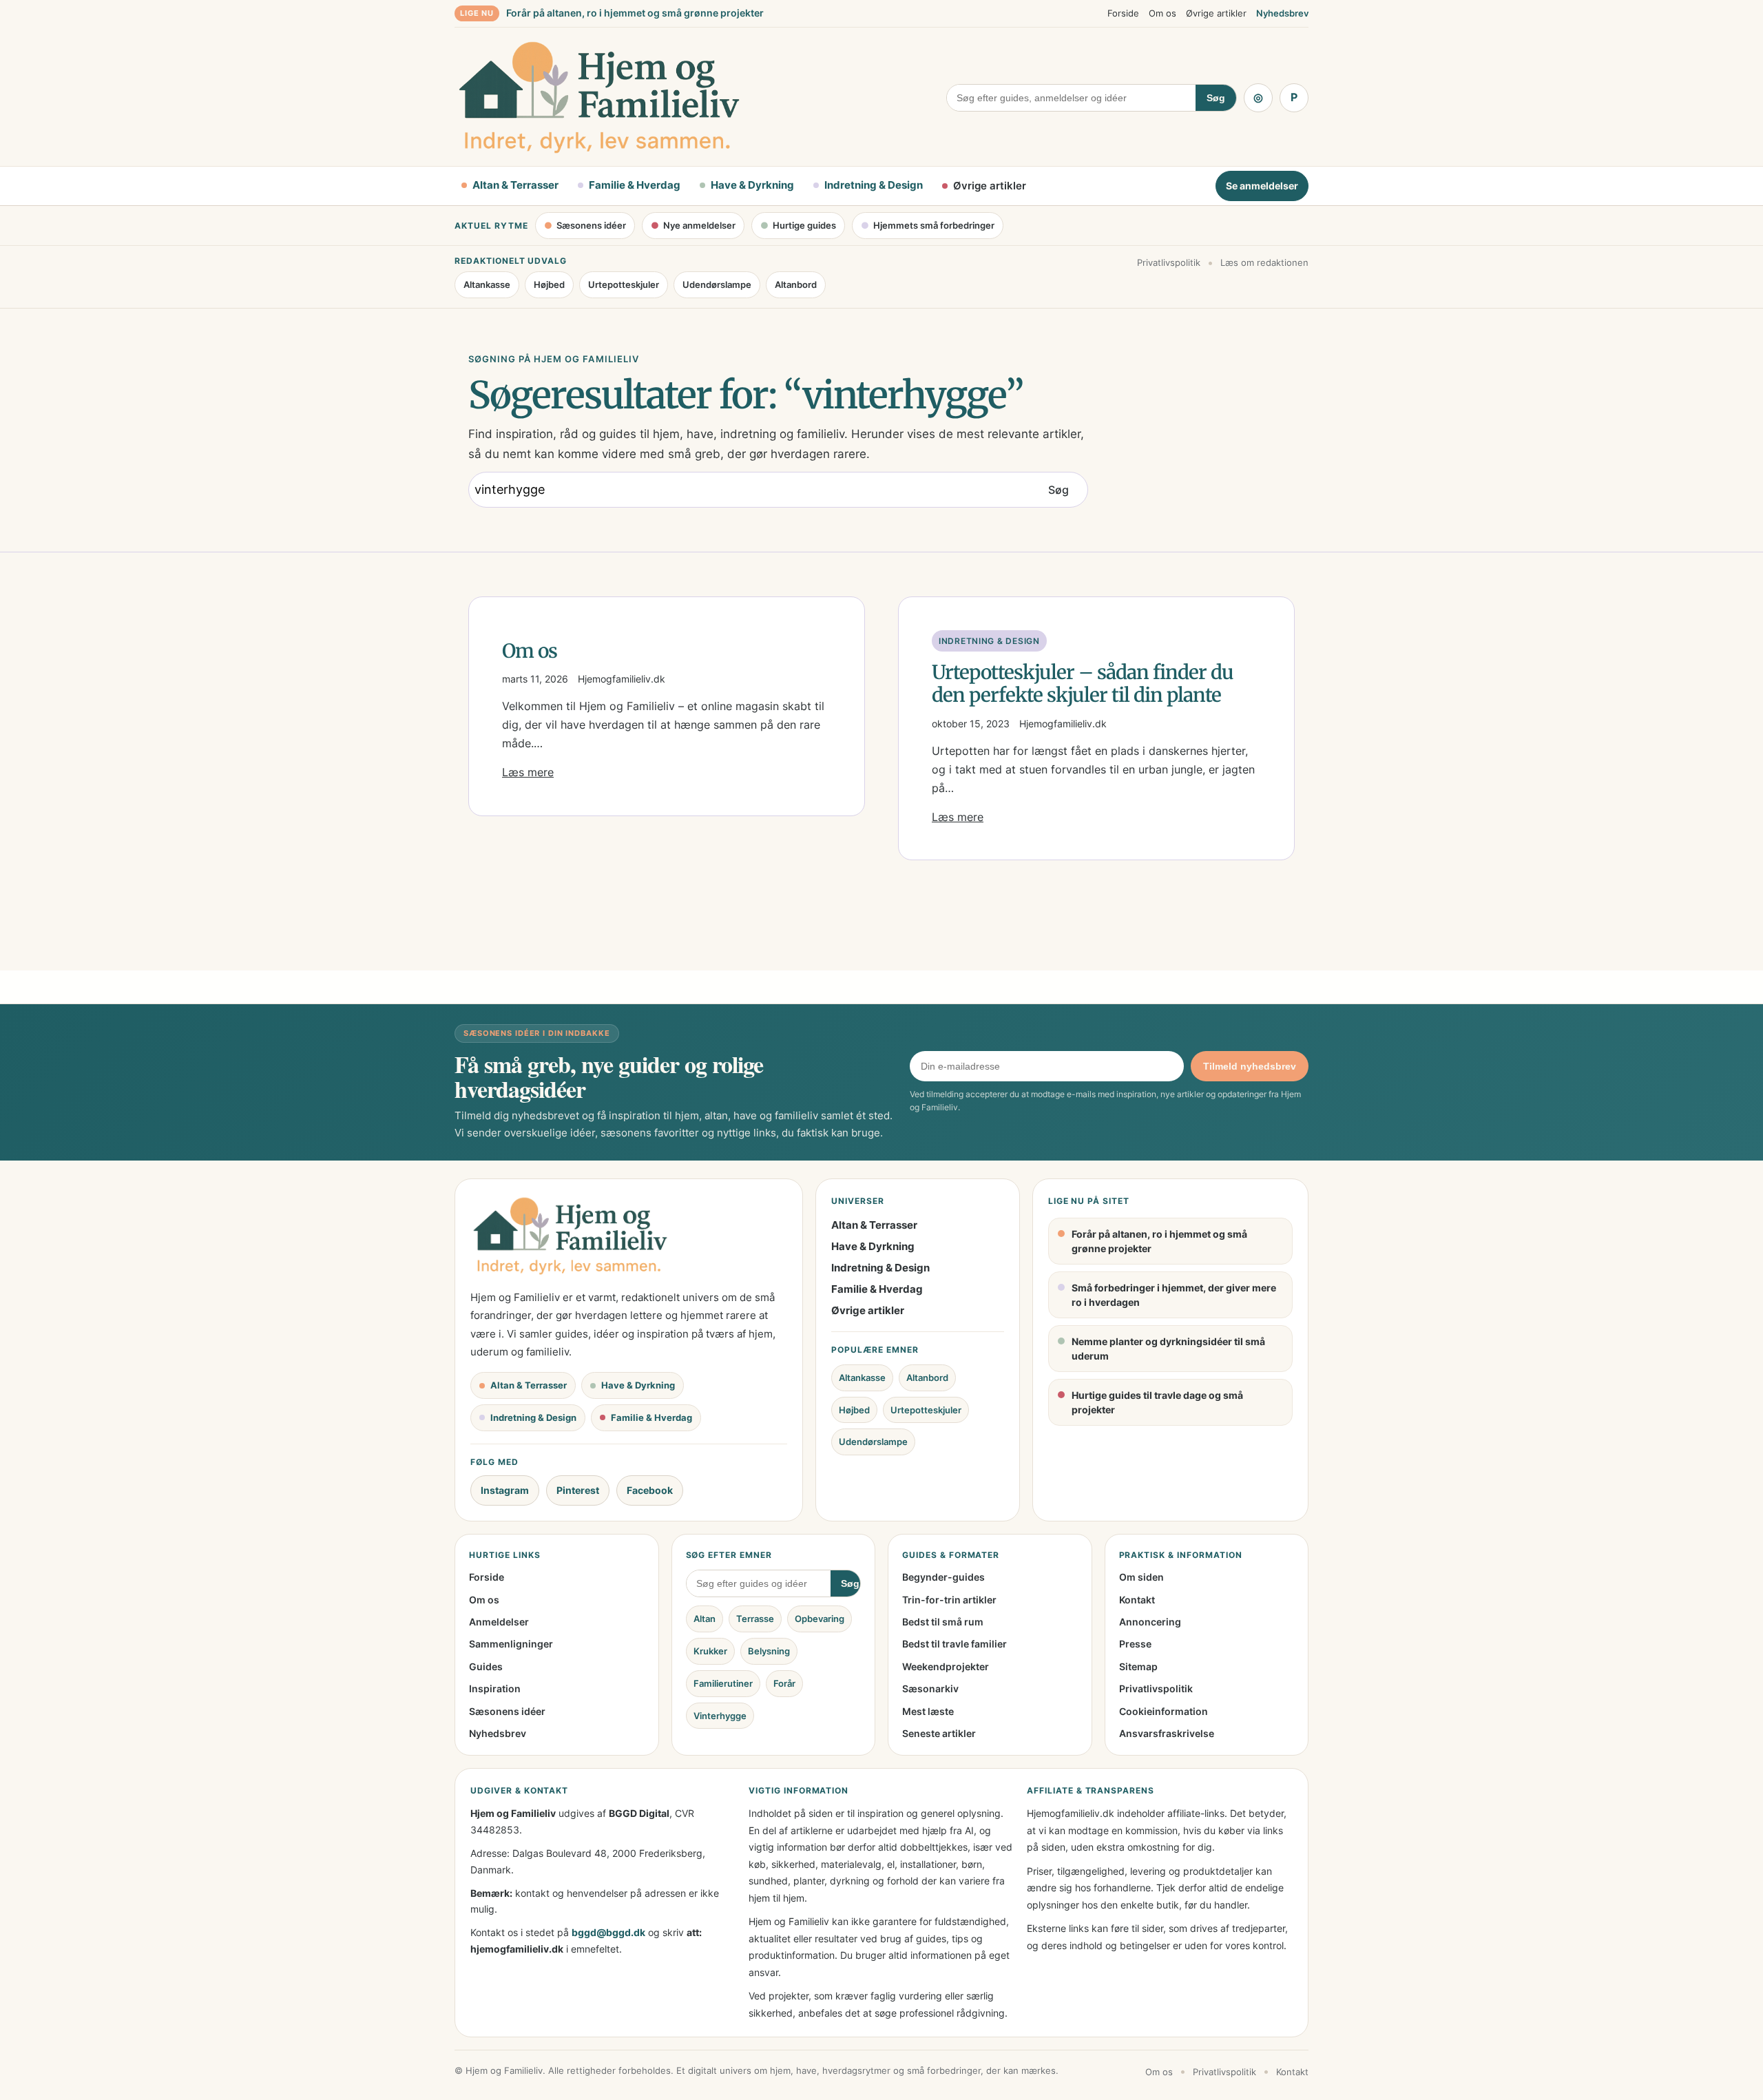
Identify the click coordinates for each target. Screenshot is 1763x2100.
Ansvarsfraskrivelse (1167, 1733)
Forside (1123, 13)
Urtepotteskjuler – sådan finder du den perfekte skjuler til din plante (1083, 684)
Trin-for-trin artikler (949, 1600)
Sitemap (1138, 1666)
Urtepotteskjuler (624, 284)
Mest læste (928, 1711)
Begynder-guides (943, 1577)
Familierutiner (723, 1683)
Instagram (505, 1490)
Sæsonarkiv (930, 1688)
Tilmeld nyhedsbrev (1250, 1066)
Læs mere (528, 772)
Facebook (650, 1490)
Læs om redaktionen (1264, 262)
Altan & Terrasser (874, 1225)
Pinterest (578, 1490)
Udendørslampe (717, 284)
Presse (1135, 1644)
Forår (784, 1683)
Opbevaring (820, 1619)
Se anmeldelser (1262, 186)
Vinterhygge (720, 1716)
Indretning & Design (989, 641)
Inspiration (495, 1688)
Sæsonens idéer (507, 1711)
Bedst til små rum (943, 1622)
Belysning (769, 1651)
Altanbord (796, 284)
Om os (1162, 13)
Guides (486, 1666)
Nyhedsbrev (1282, 13)
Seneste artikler (939, 1733)
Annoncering (1150, 1622)
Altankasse (487, 284)
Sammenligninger (511, 1644)
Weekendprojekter (946, 1666)
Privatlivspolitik (1169, 262)
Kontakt (1137, 1600)
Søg (1216, 98)
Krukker (710, 1651)
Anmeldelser (499, 1622)
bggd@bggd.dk (608, 1932)
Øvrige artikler (1216, 13)
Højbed (549, 284)
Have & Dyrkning (873, 1246)
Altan (705, 1619)
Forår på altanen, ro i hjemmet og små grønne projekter (635, 13)
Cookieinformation (1164, 1711)
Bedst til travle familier (954, 1644)
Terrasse (755, 1619)
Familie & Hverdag (877, 1289)
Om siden (1141, 1577)
